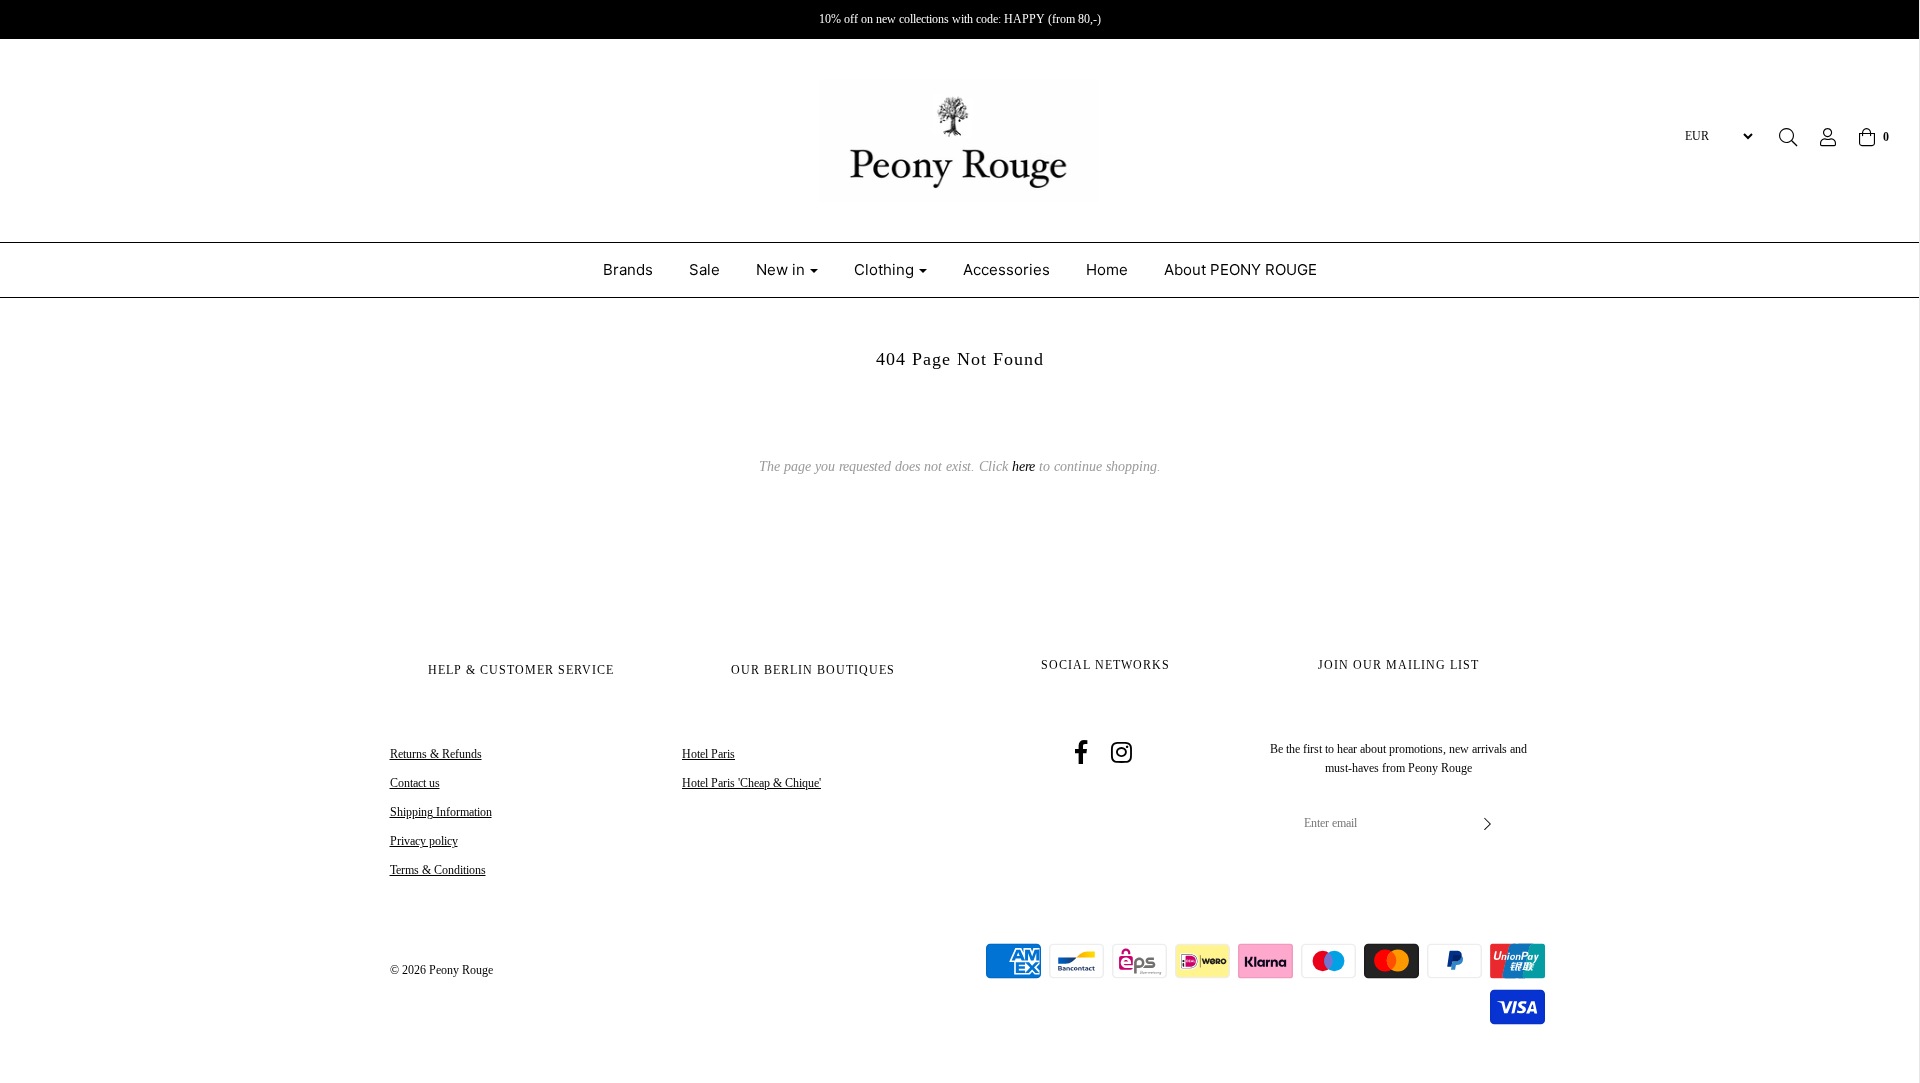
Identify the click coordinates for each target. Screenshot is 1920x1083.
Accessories (1006, 269)
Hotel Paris (708, 754)
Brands (628, 269)
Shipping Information (441, 812)
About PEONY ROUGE (1240, 269)
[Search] (1788, 137)
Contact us (415, 783)
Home (1107, 269)
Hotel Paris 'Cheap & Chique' (751, 783)
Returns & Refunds (436, 754)
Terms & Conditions (438, 870)
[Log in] (1818, 137)
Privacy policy (424, 841)
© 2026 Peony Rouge (441, 970)
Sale (704, 269)
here (1023, 466)
